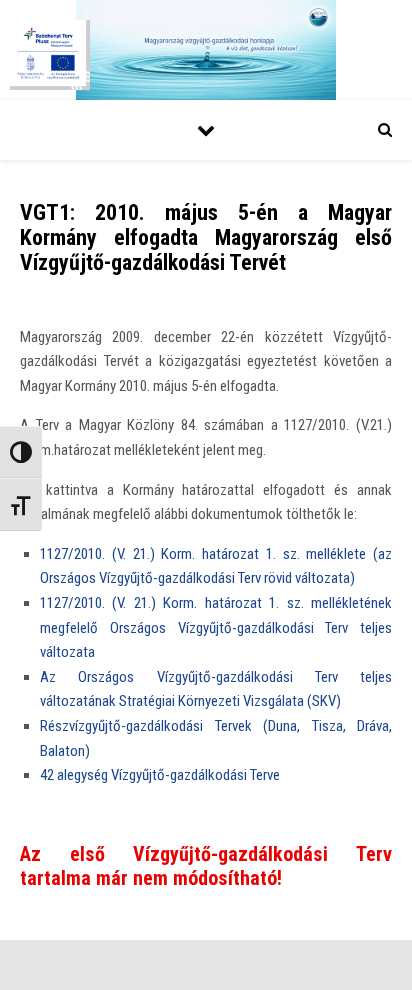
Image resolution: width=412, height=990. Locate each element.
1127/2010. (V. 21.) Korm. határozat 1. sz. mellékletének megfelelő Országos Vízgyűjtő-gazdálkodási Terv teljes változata (216, 627)
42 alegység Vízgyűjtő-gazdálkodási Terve (160, 775)
